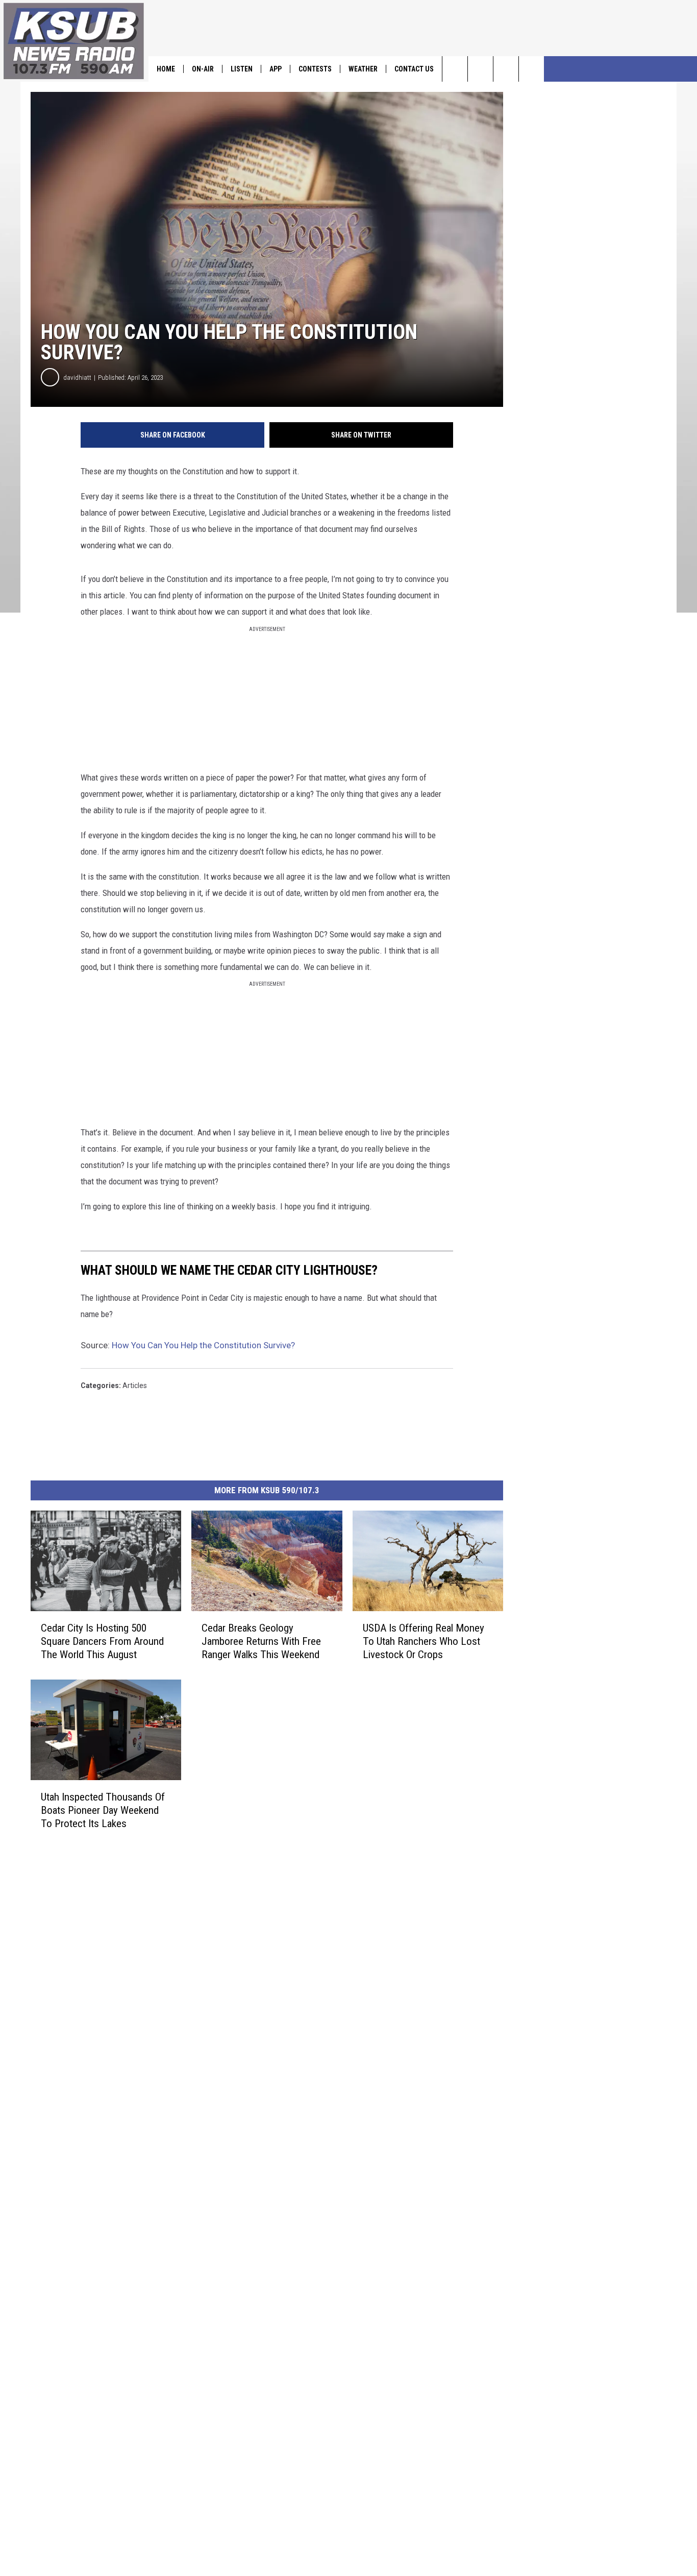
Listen (242, 69)
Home (166, 69)
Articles (135, 1386)
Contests (315, 69)
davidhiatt (77, 378)
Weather (363, 69)
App (276, 69)
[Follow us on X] (531, 69)
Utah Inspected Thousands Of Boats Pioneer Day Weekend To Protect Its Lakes (103, 1810)
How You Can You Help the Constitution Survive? (203, 1345)
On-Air (203, 69)
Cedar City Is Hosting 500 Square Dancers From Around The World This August (102, 1641)
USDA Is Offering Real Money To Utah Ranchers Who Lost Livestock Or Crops (424, 1641)
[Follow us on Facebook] (506, 69)
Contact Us (414, 69)
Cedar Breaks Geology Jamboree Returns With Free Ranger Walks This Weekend (261, 1641)
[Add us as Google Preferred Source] (480, 69)
